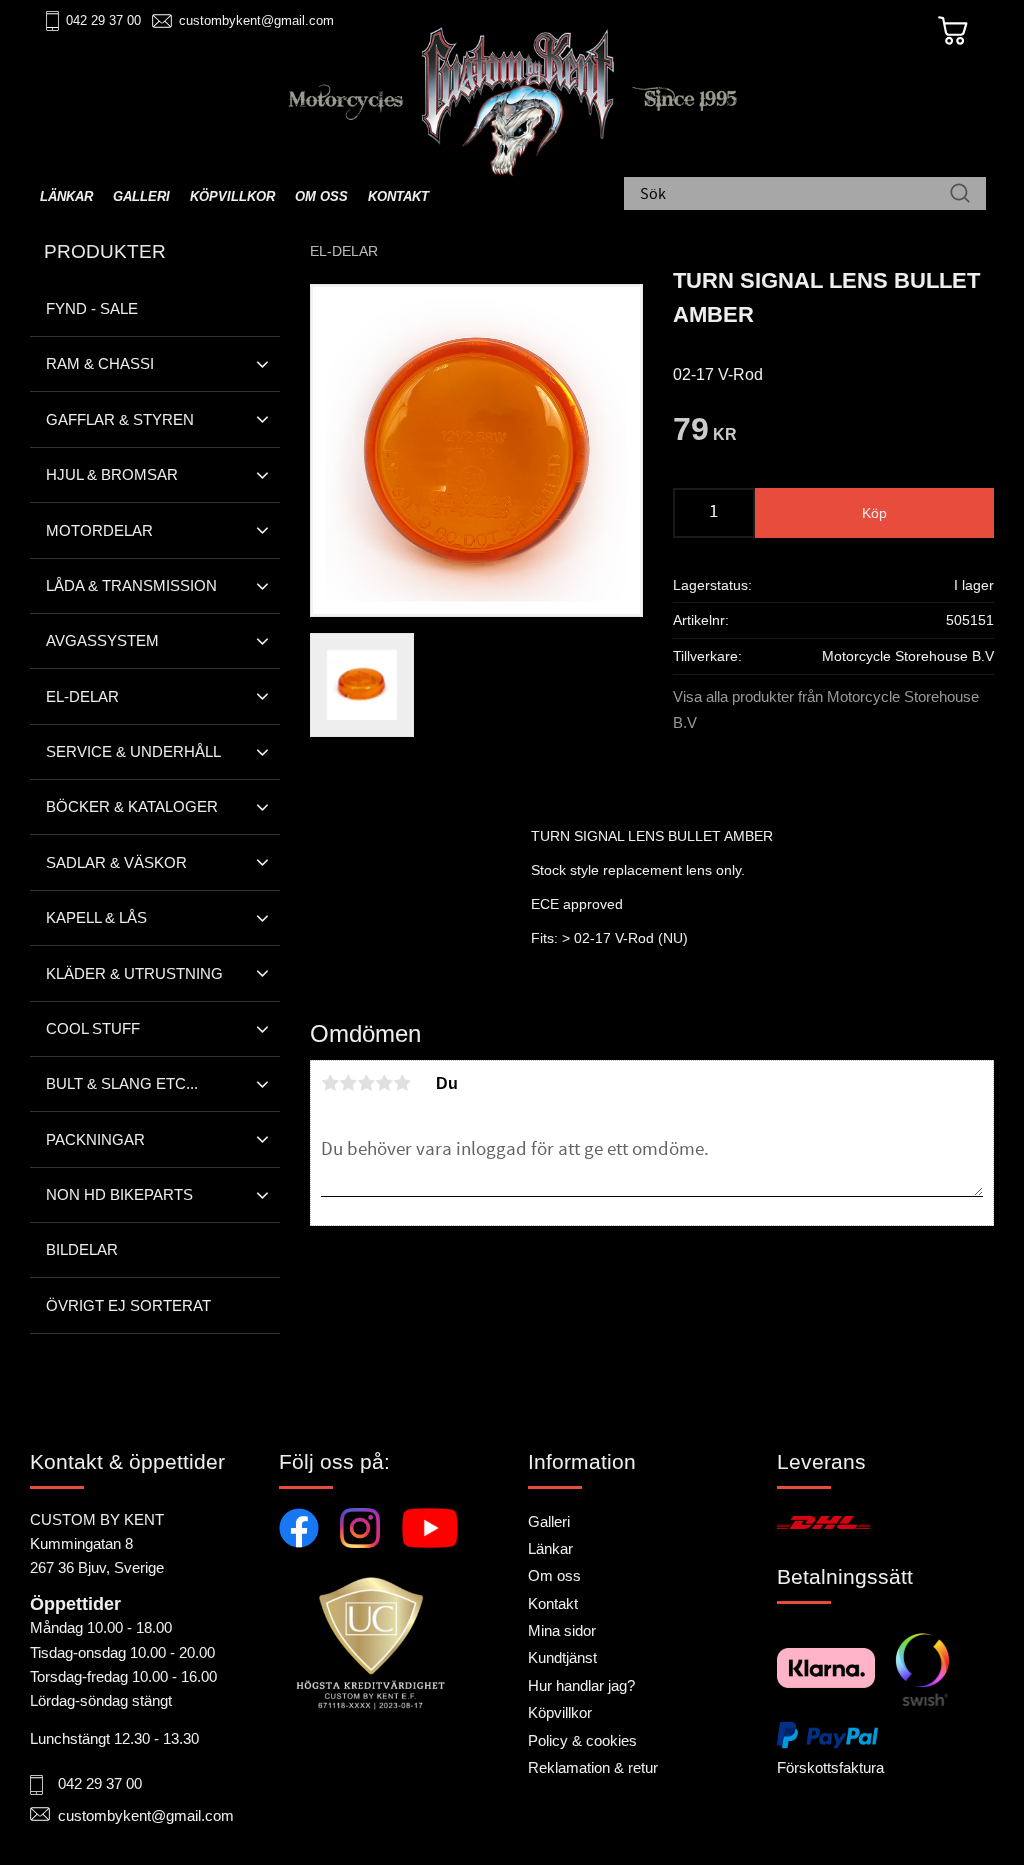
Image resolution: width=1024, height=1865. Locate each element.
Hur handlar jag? (581, 1685)
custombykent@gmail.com (256, 20)
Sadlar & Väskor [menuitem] (116, 862)
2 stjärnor (348, 1083)
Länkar (550, 1548)
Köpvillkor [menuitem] (232, 196)
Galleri (549, 1521)
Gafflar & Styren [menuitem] (120, 419)
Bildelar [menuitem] (82, 1249)
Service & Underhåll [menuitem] (133, 751)
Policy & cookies (582, 1740)
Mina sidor (562, 1630)
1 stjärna (330, 1083)
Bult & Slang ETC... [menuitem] (122, 1083)
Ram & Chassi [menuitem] (100, 363)
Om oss (554, 1575)
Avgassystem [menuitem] (102, 640)
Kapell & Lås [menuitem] (96, 917)
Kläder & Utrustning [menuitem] (134, 973)
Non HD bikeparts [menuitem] (119, 1194)
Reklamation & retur (593, 1767)
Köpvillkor (560, 1712)
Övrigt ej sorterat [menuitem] (128, 1305)
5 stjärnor (402, 1083)
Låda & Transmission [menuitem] (131, 585)
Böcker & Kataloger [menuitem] (132, 806)
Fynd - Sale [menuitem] (92, 308)
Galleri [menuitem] (141, 196)
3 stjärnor (366, 1083)
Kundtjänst (562, 1657)
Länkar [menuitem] (66, 196)
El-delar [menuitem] (82, 696)
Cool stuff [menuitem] (93, 1028)
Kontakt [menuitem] (398, 196)
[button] (262, 364)
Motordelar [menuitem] (99, 530)
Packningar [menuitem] (95, 1139)
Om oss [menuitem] (321, 196)
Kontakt (553, 1603)
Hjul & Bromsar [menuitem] (112, 474)
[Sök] (960, 195)
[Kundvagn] (953, 31)
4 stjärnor (384, 1083)
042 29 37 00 (103, 20)
